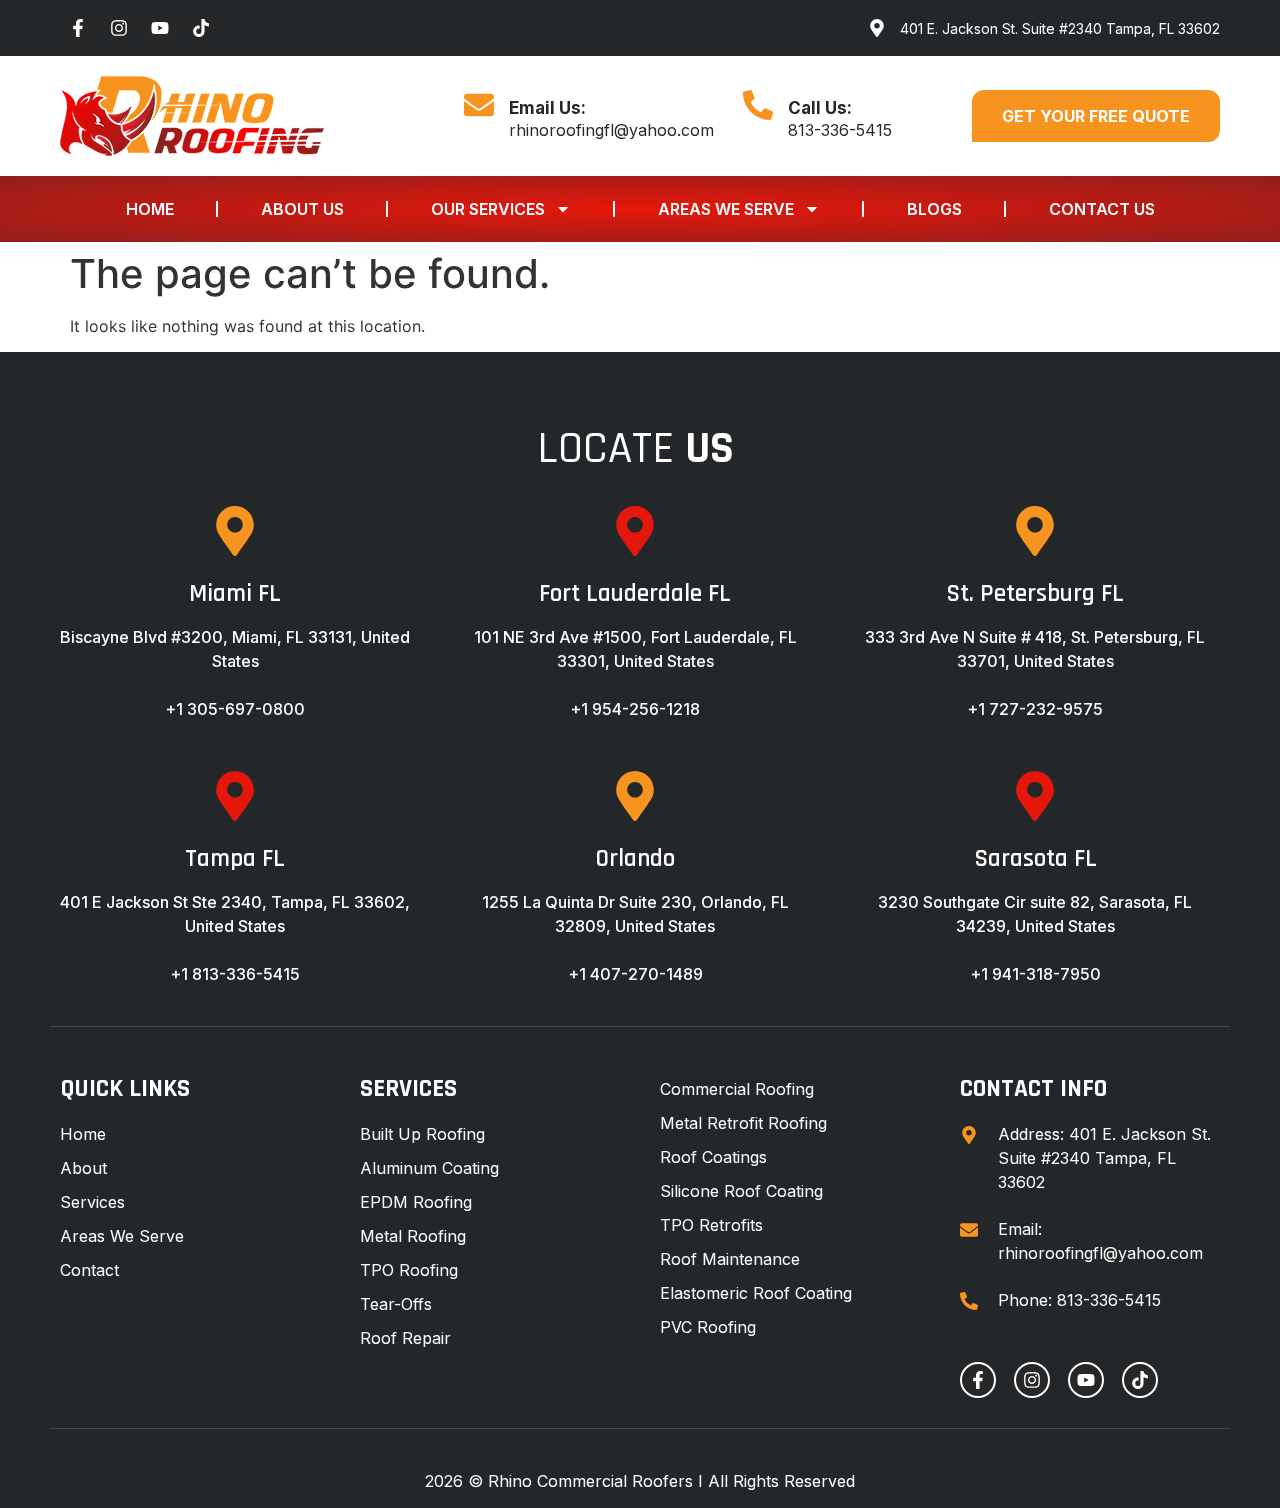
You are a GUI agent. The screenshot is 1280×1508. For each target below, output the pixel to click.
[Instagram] (119, 28)
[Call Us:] (758, 105)
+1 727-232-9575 (1035, 709)
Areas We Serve (726, 209)
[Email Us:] (479, 105)
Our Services (488, 209)
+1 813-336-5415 (235, 974)
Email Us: (547, 108)
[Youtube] (160, 28)
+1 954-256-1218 (635, 709)
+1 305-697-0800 (235, 709)
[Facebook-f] (78, 28)
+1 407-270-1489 (635, 974)
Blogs (934, 209)
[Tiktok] (201, 28)
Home (150, 209)
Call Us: (820, 108)
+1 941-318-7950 (1035, 974)
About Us (302, 209)
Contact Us (1102, 209)
